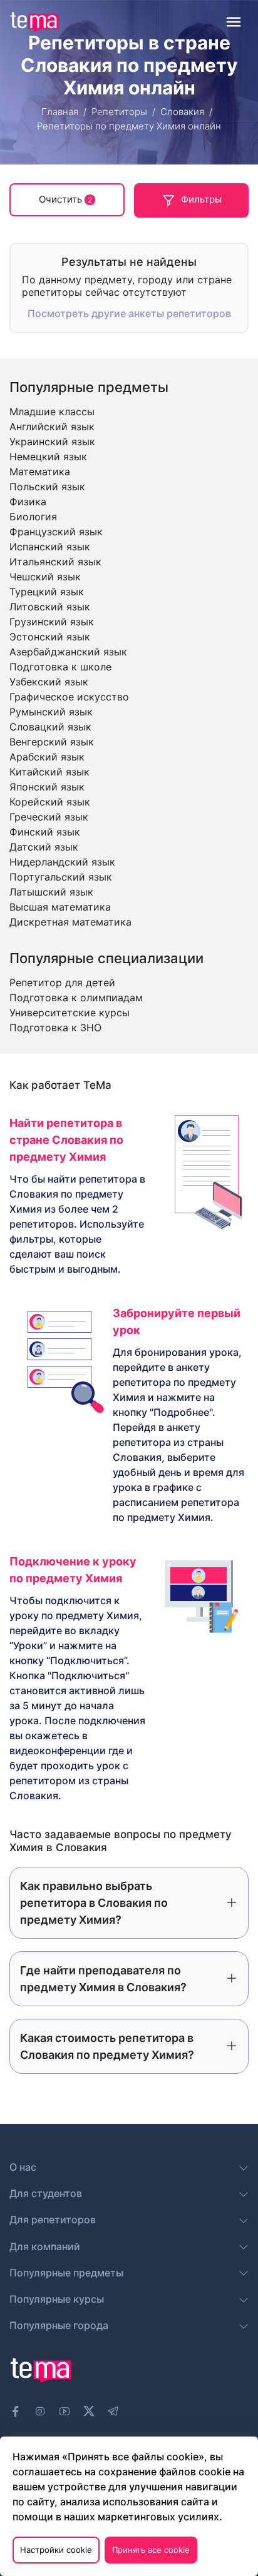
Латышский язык (51, 892)
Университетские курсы (70, 1013)
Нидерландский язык (62, 862)
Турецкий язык (47, 592)
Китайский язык (49, 772)
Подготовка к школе (60, 667)
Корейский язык (50, 802)
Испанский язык (50, 547)
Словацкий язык (50, 727)
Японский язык (47, 787)
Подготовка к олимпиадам (76, 998)
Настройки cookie (56, 2550)
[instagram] (40, 2412)
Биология (33, 517)
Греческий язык (49, 817)
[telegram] (113, 2412)
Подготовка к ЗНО (55, 1028)
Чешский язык (45, 577)
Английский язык (52, 427)
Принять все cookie (151, 2550)
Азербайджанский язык (68, 652)
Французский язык (56, 532)
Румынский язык (51, 712)
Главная (60, 112)
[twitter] (89, 2410)
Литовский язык (50, 607)
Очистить (65, 199)
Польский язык (47, 487)
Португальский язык (61, 877)
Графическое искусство (69, 697)
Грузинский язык (52, 622)
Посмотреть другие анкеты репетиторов (129, 313)
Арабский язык (47, 757)
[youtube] (64, 2412)
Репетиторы (119, 112)
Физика (28, 502)
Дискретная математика (70, 922)
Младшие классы (52, 412)
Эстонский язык (50, 637)
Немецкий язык (48, 457)
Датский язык (44, 847)
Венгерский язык (52, 742)
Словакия (182, 112)
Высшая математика (60, 907)
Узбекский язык (49, 682)
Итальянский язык (55, 562)
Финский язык (45, 832)
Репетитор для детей (62, 982)
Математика (40, 472)
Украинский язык (52, 442)
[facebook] (16, 2412)
